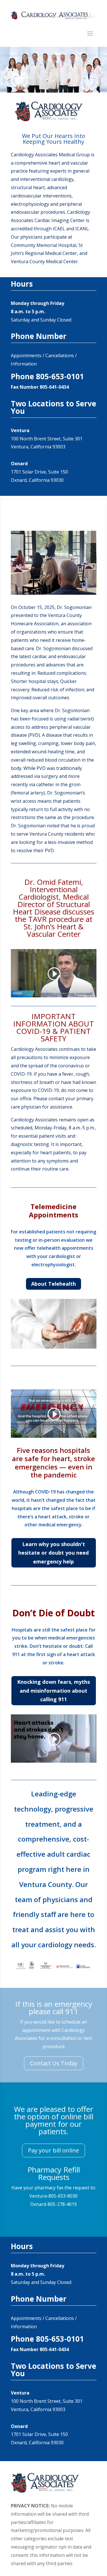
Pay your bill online (53, 2150)
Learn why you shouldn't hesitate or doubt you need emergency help (53, 1553)
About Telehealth (53, 1284)
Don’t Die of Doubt (53, 1613)
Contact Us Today (54, 2063)
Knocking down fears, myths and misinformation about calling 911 (53, 1691)
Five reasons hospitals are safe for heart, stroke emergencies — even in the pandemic (53, 1462)
